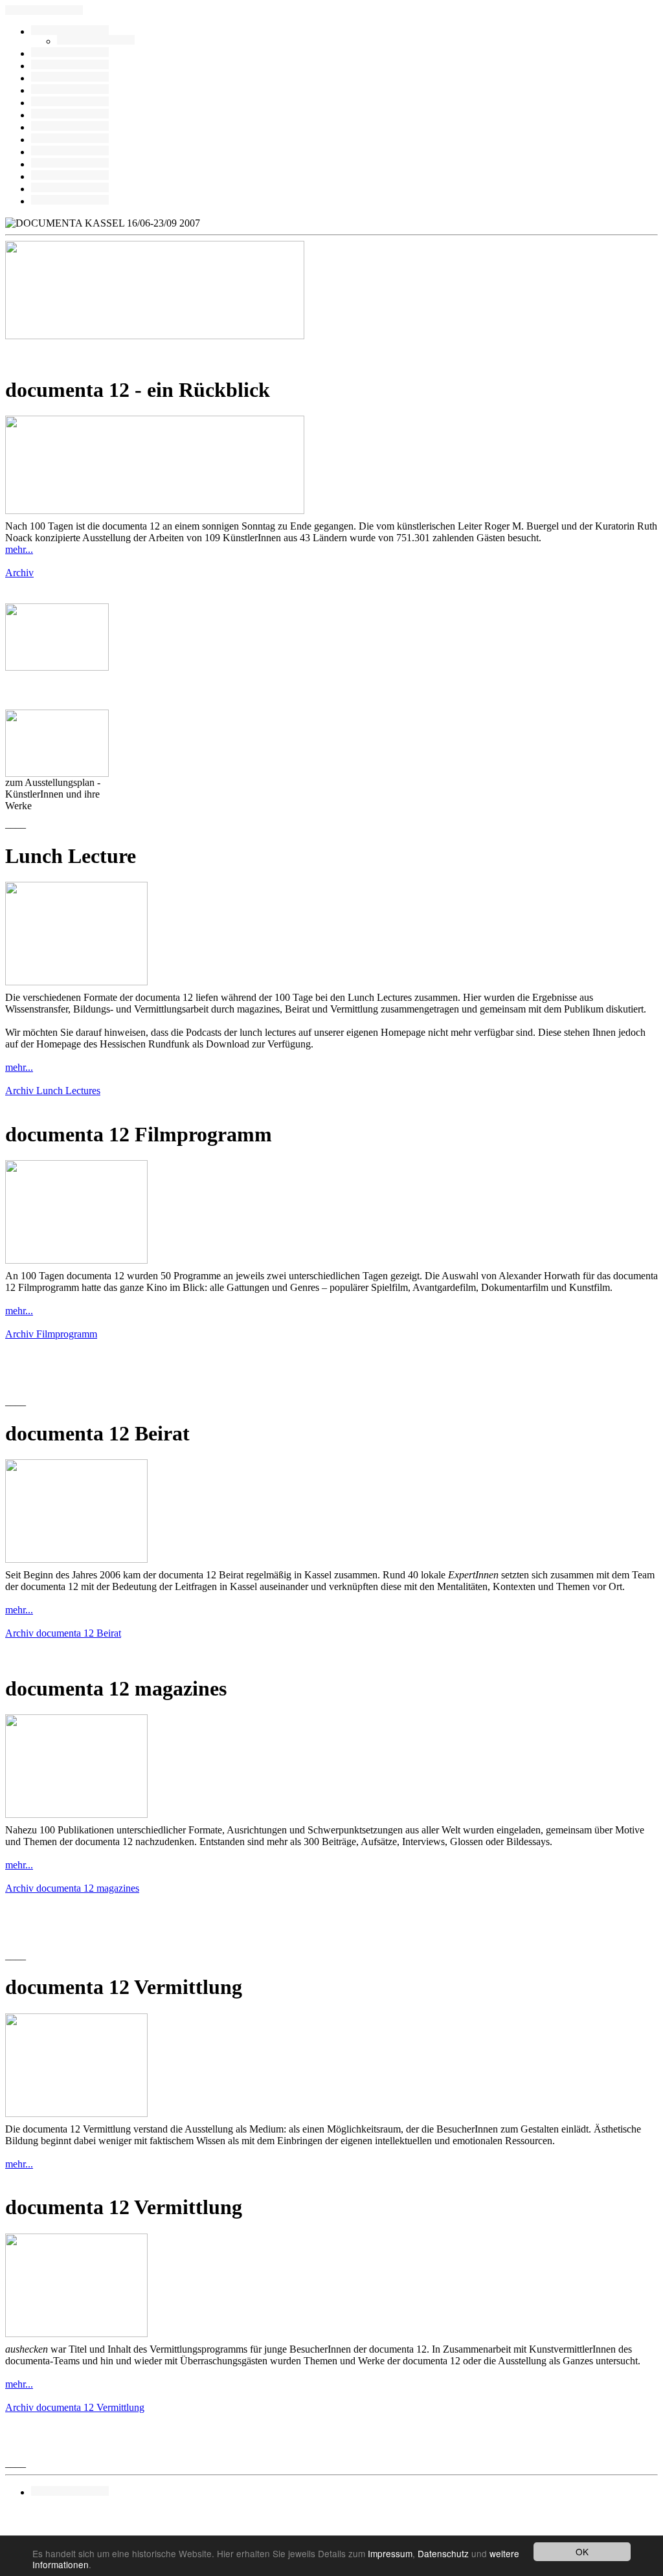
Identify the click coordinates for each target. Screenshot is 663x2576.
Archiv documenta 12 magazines (72, 1888)
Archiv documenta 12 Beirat (63, 1633)
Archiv (19, 573)
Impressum (390, 2553)
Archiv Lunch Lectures (53, 1091)
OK (582, 2551)
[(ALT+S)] (70, 164)
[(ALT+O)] (70, 176)
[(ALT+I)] (70, 152)
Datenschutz (443, 2553)
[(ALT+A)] (70, 66)
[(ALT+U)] (70, 2492)
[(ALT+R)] (70, 31)
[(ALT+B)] (70, 53)
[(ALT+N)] (70, 201)
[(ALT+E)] (70, 90)
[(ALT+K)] (70, 140)
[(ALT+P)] (96, 41)
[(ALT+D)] (70, 115)
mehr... (19, 549)
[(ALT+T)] (70, 189)
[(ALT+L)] (70, 78)
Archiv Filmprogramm (51, 1334)
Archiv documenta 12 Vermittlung (75, 2407)
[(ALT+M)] (70, 103)
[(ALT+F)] (70, 127)
